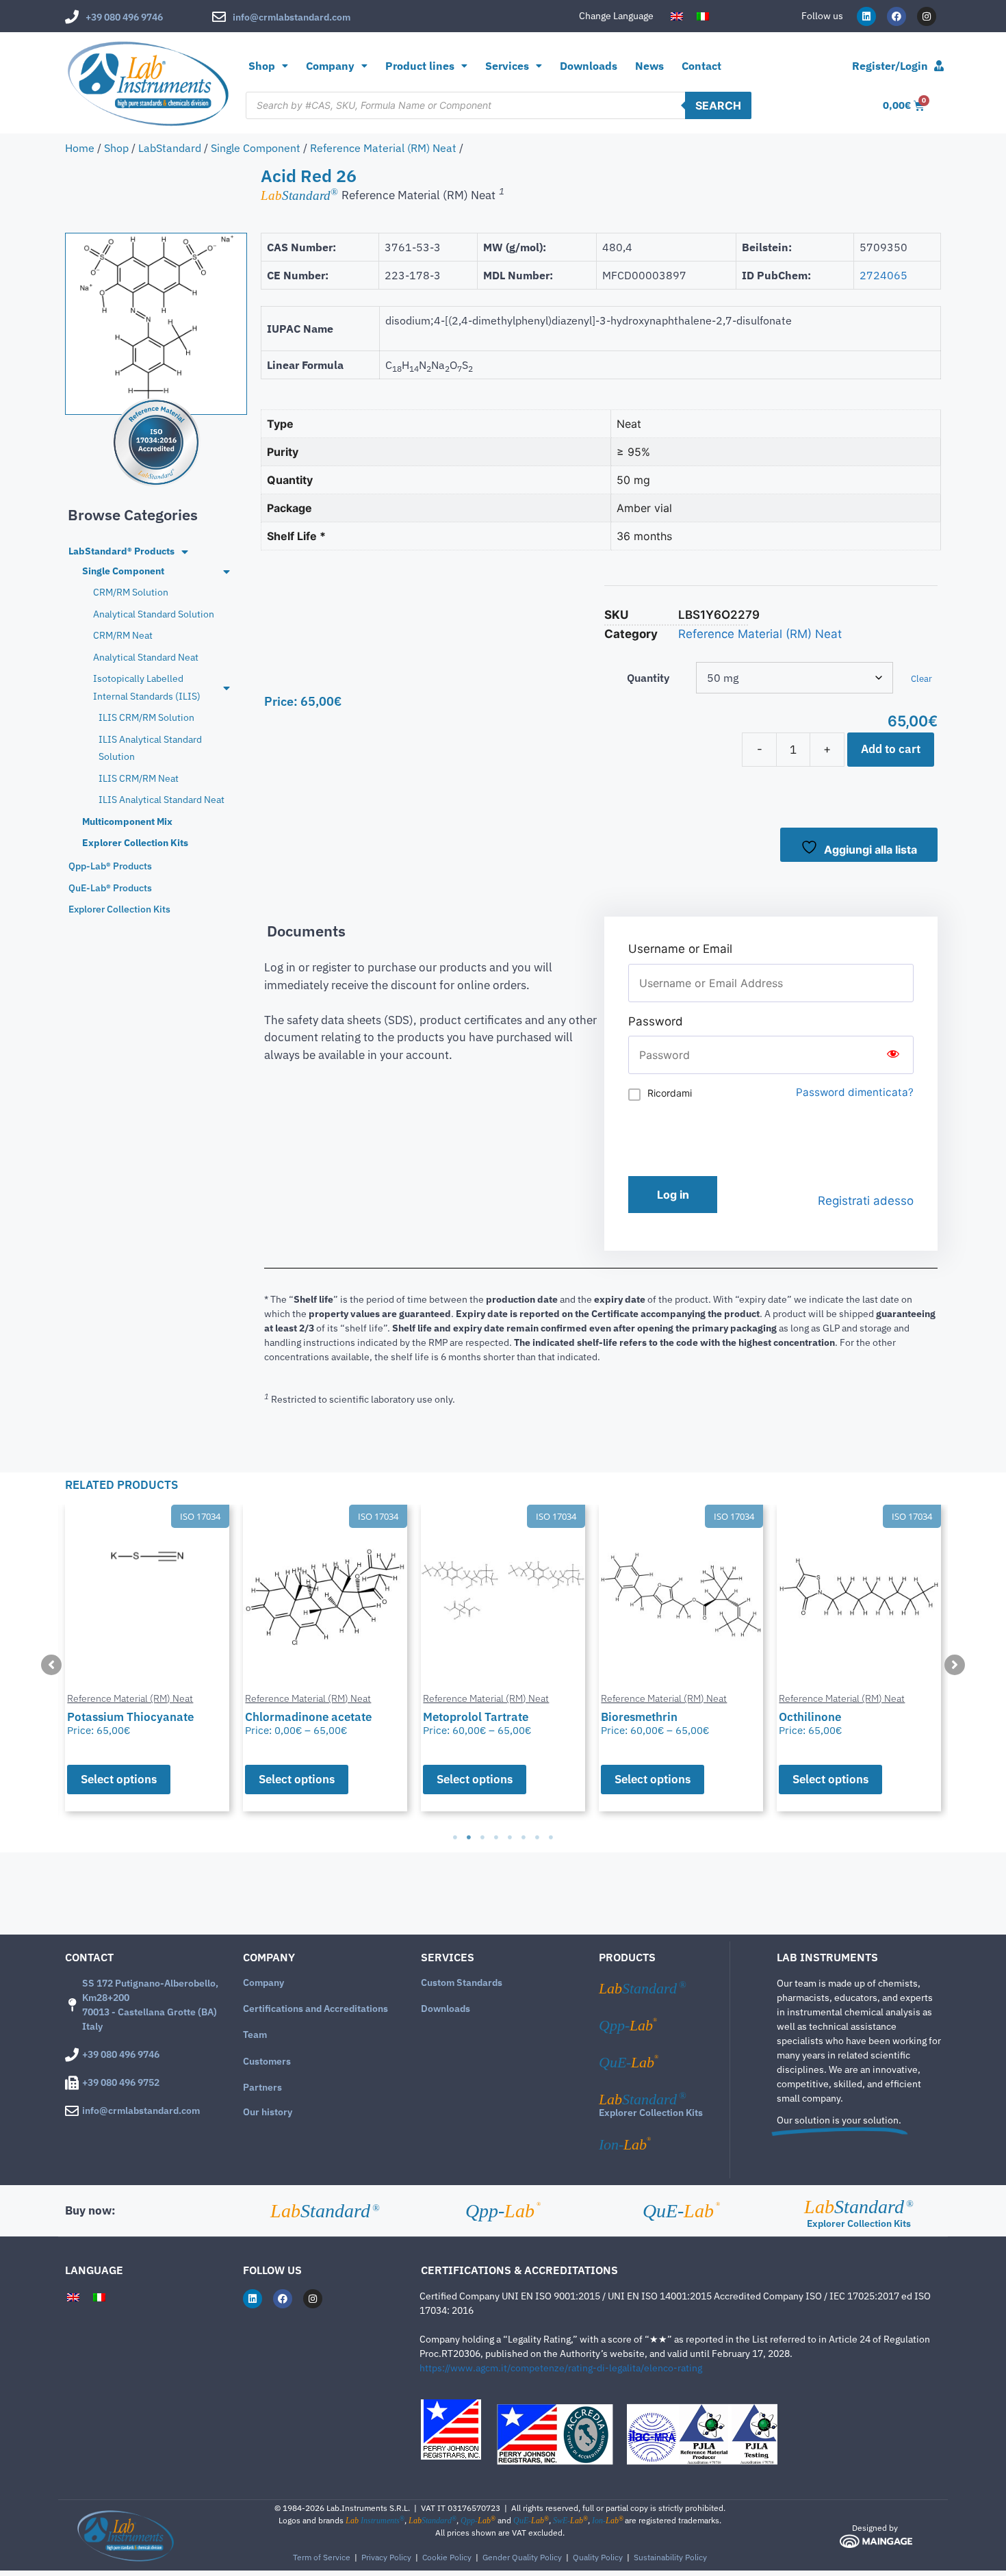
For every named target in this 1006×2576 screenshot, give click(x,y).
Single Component (256, 148)
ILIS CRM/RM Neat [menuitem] (139, 778)
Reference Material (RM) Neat (383, 148)
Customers (267, 2061)
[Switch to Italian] (703, 16)
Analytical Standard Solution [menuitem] (154, 614)
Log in (673, 1195)
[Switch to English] (677, 16)
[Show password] (893, 1055)
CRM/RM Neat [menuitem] (123, 635)
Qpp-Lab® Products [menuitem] (110, 866)
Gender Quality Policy (522, 2557)
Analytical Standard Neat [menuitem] (146, 657)
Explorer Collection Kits (651, 2113)
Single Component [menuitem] (123, 571)
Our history (268, 2112)
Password (656, 1021)
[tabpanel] (147, 1658)
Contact (701, 66)
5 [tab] (510, 1837)
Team (255, 2035)
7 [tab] (537, 1837)
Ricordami (670, 1093)
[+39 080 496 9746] (72, 17)
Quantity (648, 678)
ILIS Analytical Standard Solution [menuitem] (150, 748)
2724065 (884, 275)
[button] (51, 1665)
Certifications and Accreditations (315, 2008)
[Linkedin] (866, 16)
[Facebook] (897, 16)
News (649, 66)
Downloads (589, 66)
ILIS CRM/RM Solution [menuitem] (146, 717)
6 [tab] (524, 1837)
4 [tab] (496, 1837)
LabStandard (170, 148)
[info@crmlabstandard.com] (219, 17)
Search (718, 105)
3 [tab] (482, 1837)
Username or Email (680, 949)
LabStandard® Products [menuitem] (121, 551)
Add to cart (891, 749)
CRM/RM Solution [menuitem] (131, 592)
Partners (262, 2087)
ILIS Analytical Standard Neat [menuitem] (162, 800)
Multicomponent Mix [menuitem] (127, 821)
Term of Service (322, 2557)
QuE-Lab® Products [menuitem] (110, 888)
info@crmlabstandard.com (292, 17)
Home (80, 148)
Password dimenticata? (855, 1092)
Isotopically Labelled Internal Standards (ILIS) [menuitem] (147, 687)
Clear (921, 678)
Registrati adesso (866, 1201)
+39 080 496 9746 (124, 17)
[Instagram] (927, 16)
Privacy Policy (386, 2557)
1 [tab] (455, 1837)
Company (263, 1982)
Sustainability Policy (670, 2557)
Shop (262, 66)
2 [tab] (469, 1837)
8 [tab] (551, 1837)
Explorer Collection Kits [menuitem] (135, 843)
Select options (119, 1779)
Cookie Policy (447, 2557)
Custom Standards (462, 1982)
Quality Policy (598, 2557)
